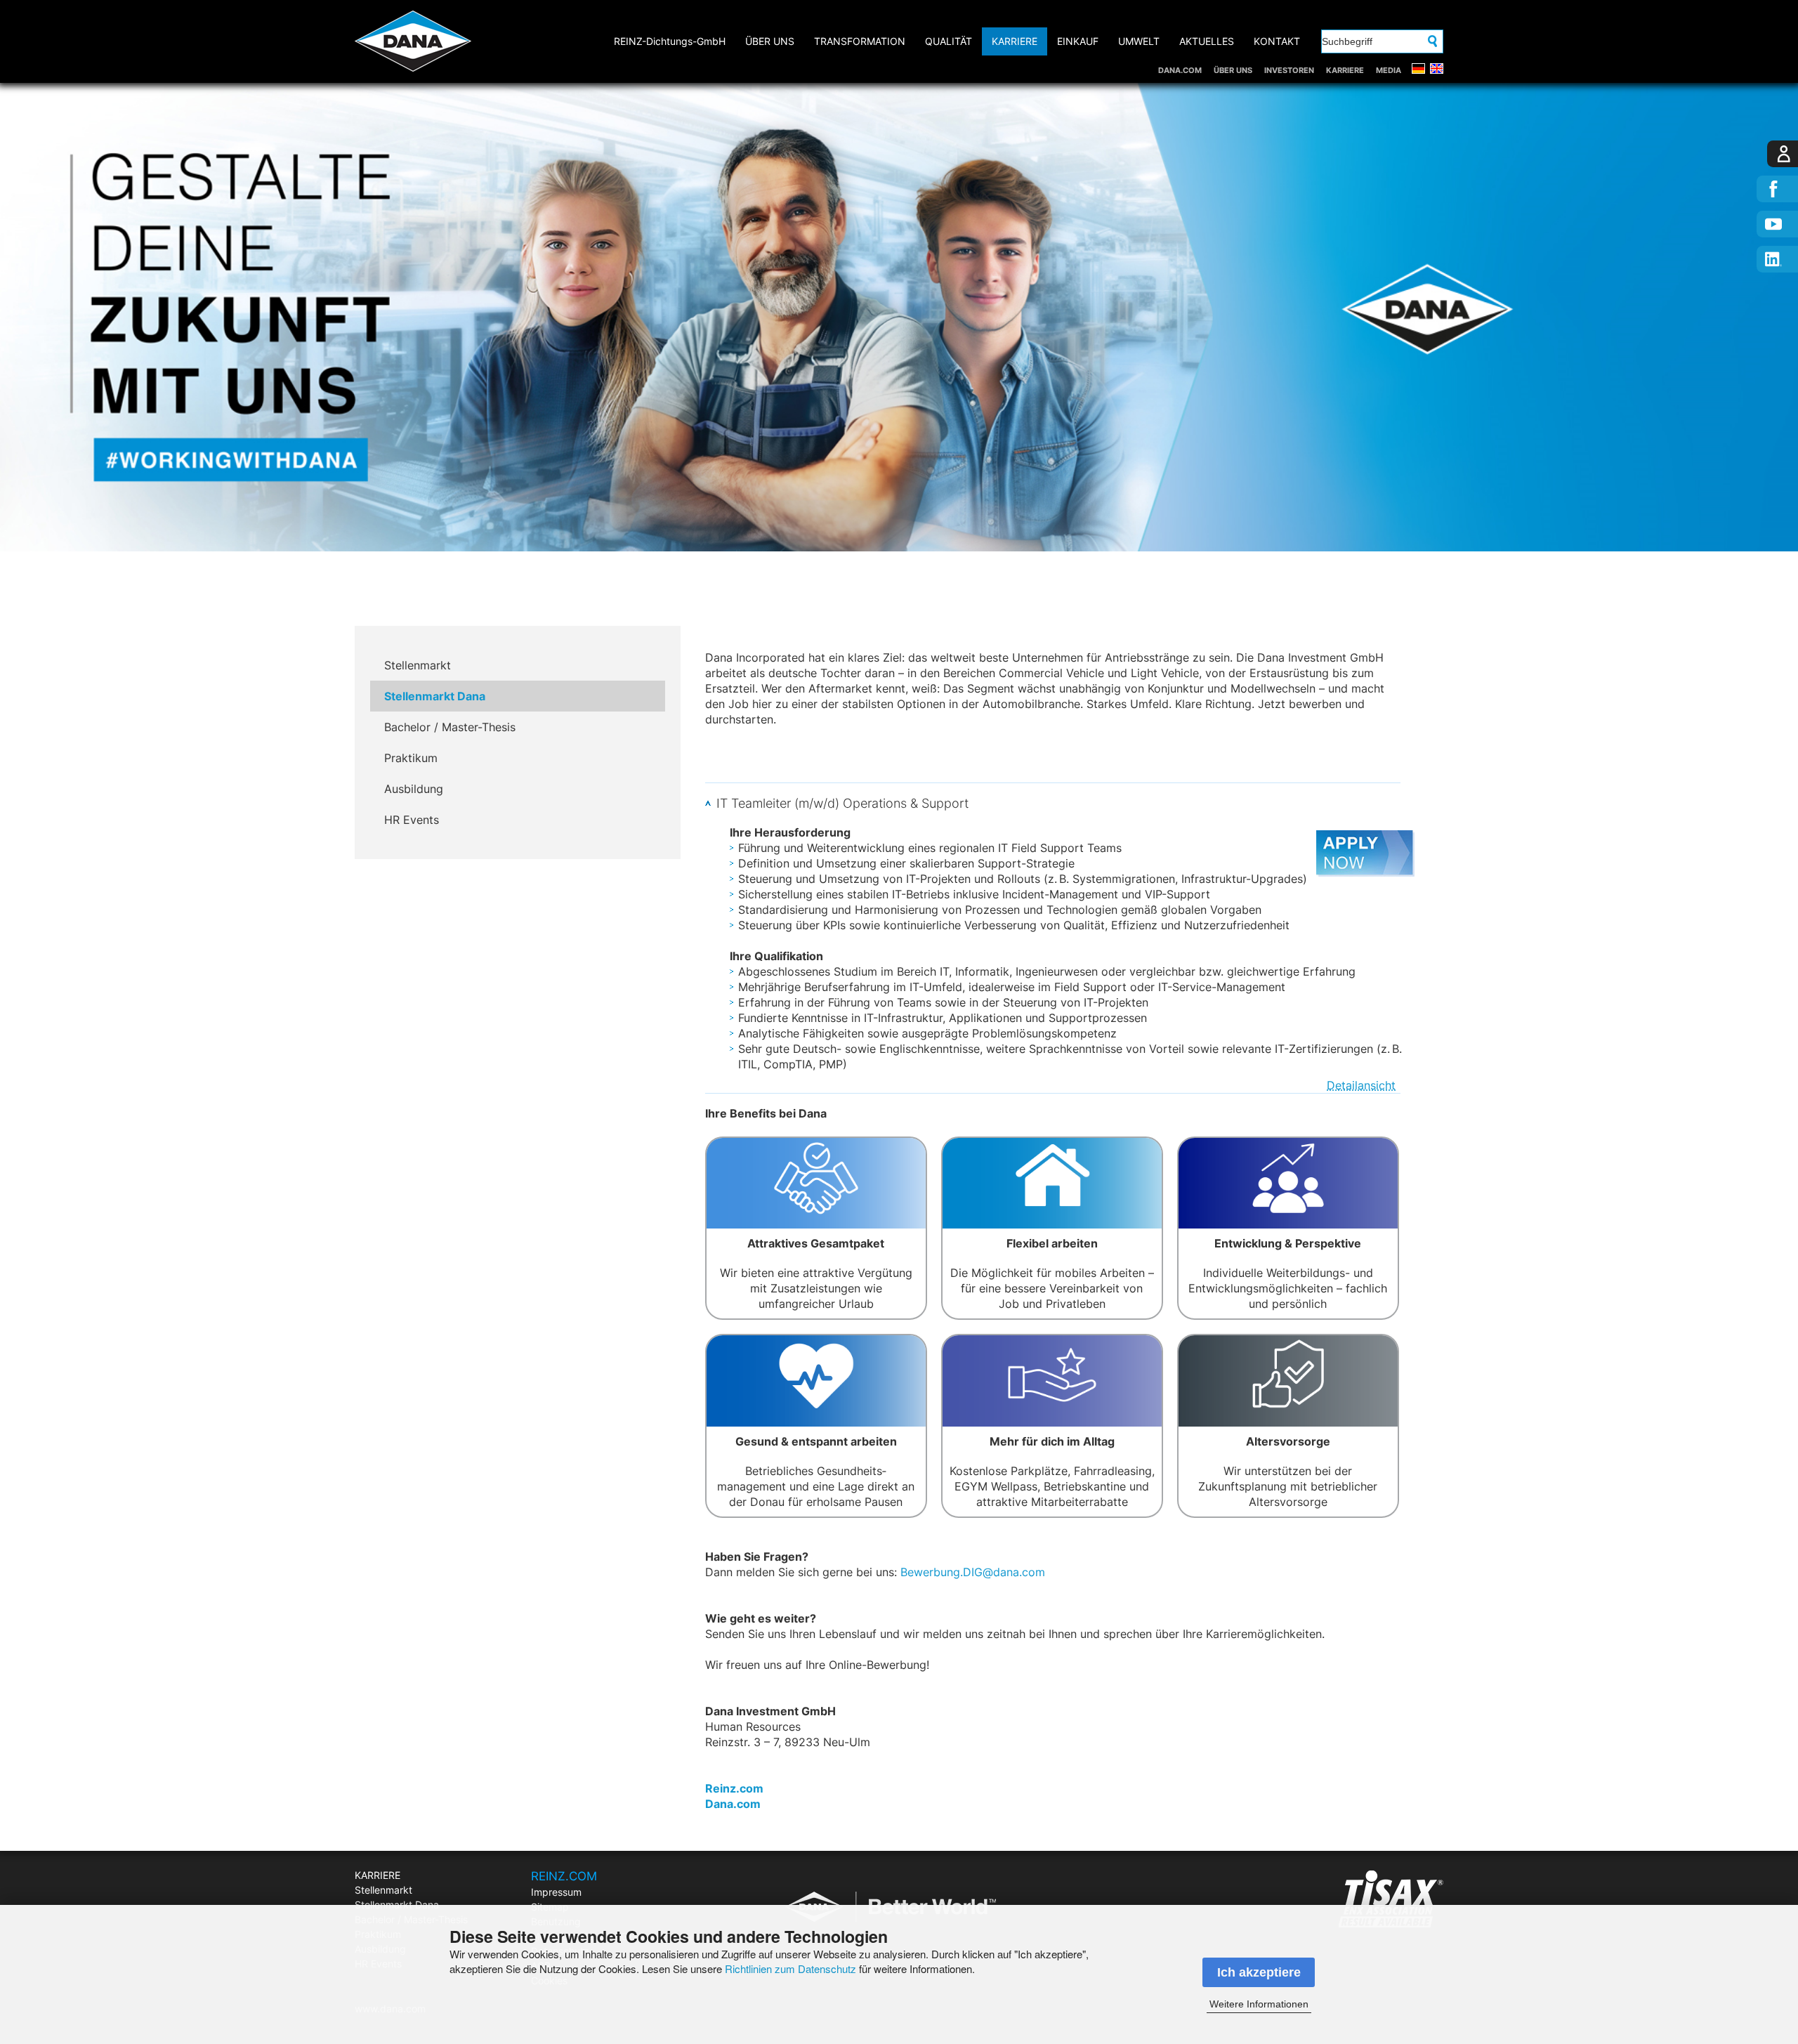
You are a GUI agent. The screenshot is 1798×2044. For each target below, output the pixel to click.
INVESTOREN (1289, 70)
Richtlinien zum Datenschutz (790, 1968)
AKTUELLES (1207, 41)
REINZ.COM (564, 1876)
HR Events (412, 820)
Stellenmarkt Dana (435, 696)
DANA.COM (1180, 70)
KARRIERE (1345, 70)
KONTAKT (1277, 41)
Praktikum (411, 758)
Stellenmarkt (418, 665)
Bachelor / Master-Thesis (450, 727)
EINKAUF (1078, 41)
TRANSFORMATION (860, 41)
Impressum (556, 1892)
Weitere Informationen (1259, 2004)
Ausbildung (414, 789)
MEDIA (1389, 70)
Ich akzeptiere (1259, 1972)
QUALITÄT (949, 41)
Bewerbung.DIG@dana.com (973, 1572)
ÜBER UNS (1233, 70)
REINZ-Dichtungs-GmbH (670, 41)
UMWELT (1139, 41)
